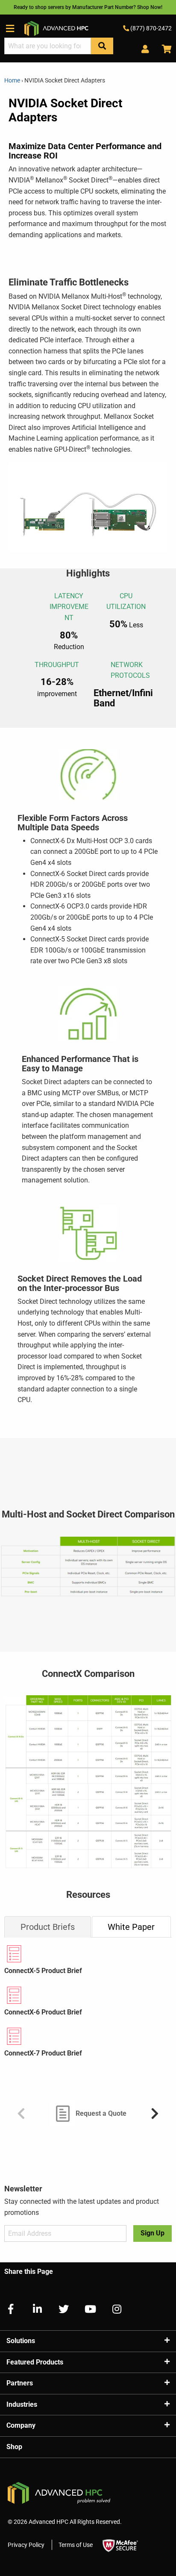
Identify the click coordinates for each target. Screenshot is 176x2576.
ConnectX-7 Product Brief (43, 2053)
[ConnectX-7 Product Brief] (88, 2036)
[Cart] (164, 49)
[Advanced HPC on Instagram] (113, 2309)
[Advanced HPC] (56, 28)
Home (13, 80)
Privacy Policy (26, 2545)
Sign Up (153, 2233)
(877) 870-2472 (150, 28)
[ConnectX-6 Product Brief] (88, 1995)
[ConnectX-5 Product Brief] (88, 1954)
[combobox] (48, 46)
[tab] (48, 1927)
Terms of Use (76, 2545)
